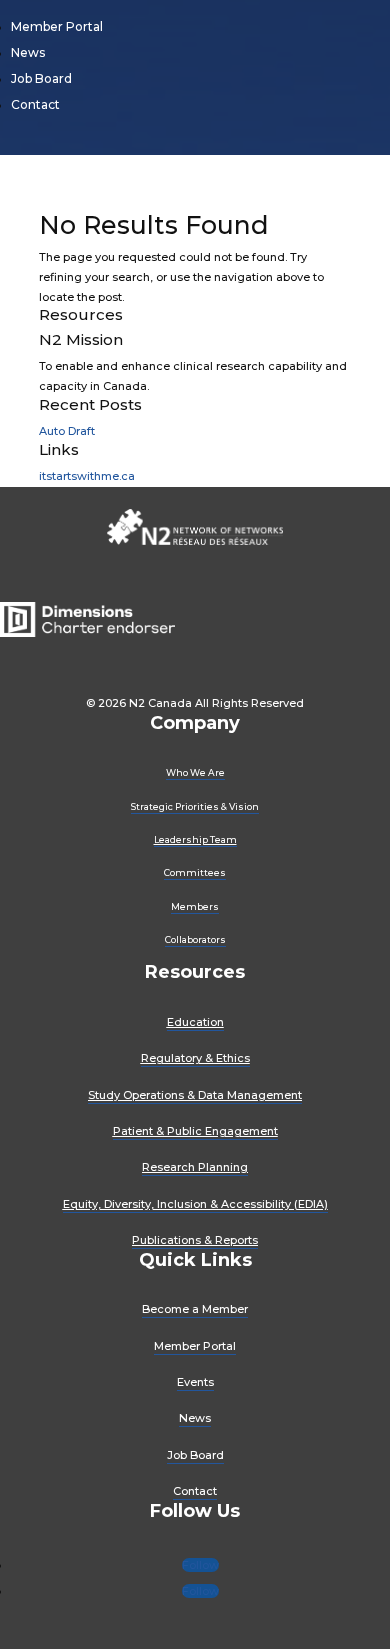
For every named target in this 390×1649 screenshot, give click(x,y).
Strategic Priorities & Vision (195, 806)
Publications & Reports (195, 1240)
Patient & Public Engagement (195, 1131)
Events (195, 1382)
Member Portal (57, 26)
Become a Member (195, 1309)
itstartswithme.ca (87, 476)
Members (195, 906)
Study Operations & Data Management (195, 1095)
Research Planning (195, 1167)
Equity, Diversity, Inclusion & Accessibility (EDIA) (195, 1204)
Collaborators (195, 939)
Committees (195, 872)
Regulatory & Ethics (195, 1058)
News (28, 52)
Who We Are (195, 772)
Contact (35, 104)
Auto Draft (67, 431)
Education (195, 1022)
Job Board (41, 78)
